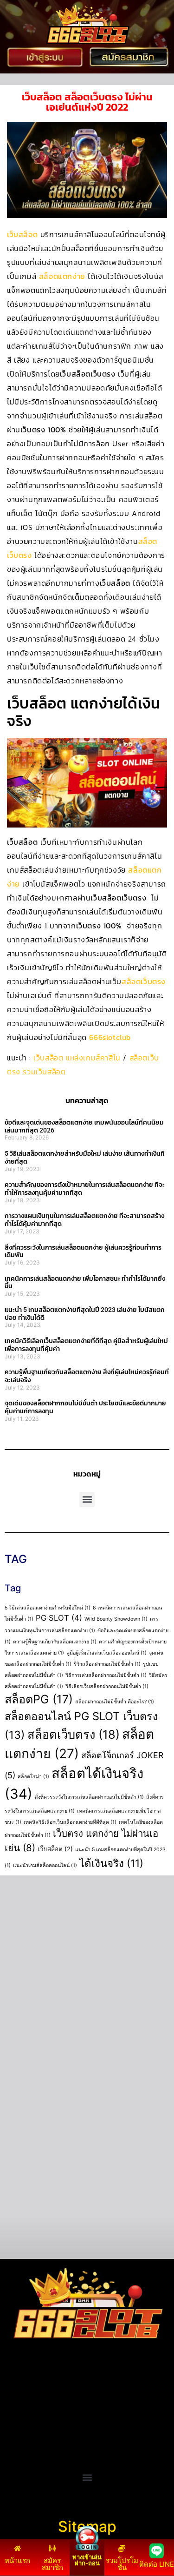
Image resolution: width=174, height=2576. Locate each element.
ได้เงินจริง (111, 1863)
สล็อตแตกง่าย (62, 276)
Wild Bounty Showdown (116, 1619)
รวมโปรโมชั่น (122, 2564)
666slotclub (110, 1037)
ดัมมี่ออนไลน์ (26, 2415)
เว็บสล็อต (22, 234)
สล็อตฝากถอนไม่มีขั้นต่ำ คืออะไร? (115, 1702)
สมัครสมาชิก (52, 2564)
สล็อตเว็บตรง (144, 981)
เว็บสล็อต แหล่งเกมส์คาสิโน (77, 1058)
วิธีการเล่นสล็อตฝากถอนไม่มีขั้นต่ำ (106, 1675)
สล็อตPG (39, 1699)
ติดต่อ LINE (157, 2564)
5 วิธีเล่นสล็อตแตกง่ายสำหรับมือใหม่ (48, 1608)
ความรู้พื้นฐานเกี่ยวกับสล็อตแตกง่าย (55, 1642)
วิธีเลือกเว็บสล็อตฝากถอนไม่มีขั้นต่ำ (107, 1686)
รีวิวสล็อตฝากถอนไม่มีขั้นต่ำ (107, 1664)
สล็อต (14, 2448)
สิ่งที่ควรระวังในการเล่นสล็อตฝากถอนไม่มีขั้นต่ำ (89, 1797)
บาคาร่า (18, 2404)
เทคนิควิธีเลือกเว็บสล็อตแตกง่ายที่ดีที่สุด (70, 1822)
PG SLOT (59, 1618)
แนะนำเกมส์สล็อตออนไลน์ (45, 1865)
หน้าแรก (17, 2560)
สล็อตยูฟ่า (21, 2392)
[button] (87, 1500)
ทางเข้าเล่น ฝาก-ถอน (87, 2560)
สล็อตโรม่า (33, 1777)
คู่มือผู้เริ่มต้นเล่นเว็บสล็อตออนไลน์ (106, 1653)
